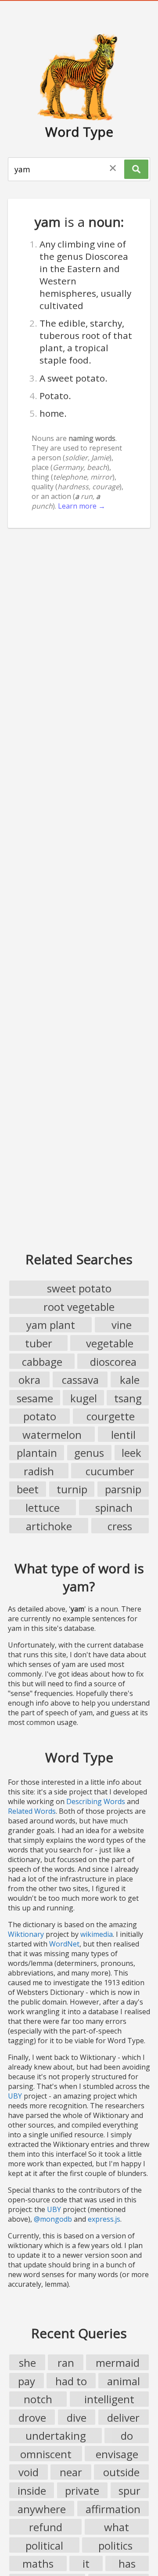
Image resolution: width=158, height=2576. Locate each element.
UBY (15, 2096)
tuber (39, 1343)
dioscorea (113, 1362)
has (127, 2563)
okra (29, 1380)
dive (77, 2418)
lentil (123, 1435)
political (44, 2545)
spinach (114, 1508)
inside (32, 2490)
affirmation (113, 2509)
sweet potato (79, 1288)
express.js (104, 2219)
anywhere (42, 2509)
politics (115, 2545)
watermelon (52, 1435)
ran (66, 2363)
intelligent (109, 2399)
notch (38, 2399)
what (117, 2527)
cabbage (42, 1362)
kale (130, 1380)
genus (89, 1453)
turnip (72, 1489)
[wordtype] (79, 76)
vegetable (110, 1343)
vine (122, 1325)
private (82, 2490)
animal (124, 2381)
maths (38, 2563)
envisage (117, 2454)
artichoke (49, 1526)
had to (71, 2381)
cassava (80, 1380)
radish (39, 1471)
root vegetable (79, 1307)
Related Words (32, 1811)
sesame (35, 1398)
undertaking (56, 2436)
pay (27, 2381)
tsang (128, 1398)
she (27, 2363)
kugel (84, 1398)
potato (40, 1416)
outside (121, 2472)
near (71, 2472)
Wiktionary (26, 1934)
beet (28, 1489)
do (127, 2436)
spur (129, 2490)
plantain (37, 1453)
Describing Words (96, 1801)
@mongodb (53, 2219)
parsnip (123, 1489)
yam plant (51, 1325)
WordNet (64, 1944)
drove (32, 2418)
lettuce (43, 1508)
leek (131, 1453)
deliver (123, 2418)
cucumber (110, 1471)
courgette (111, 1416)
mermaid (118, 2363)
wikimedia (97, 1934)
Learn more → (82, 506)
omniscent (46, 2454)
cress (120, 1526)
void (29, 2472)
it (86, 2563)
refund (46, 2527)
